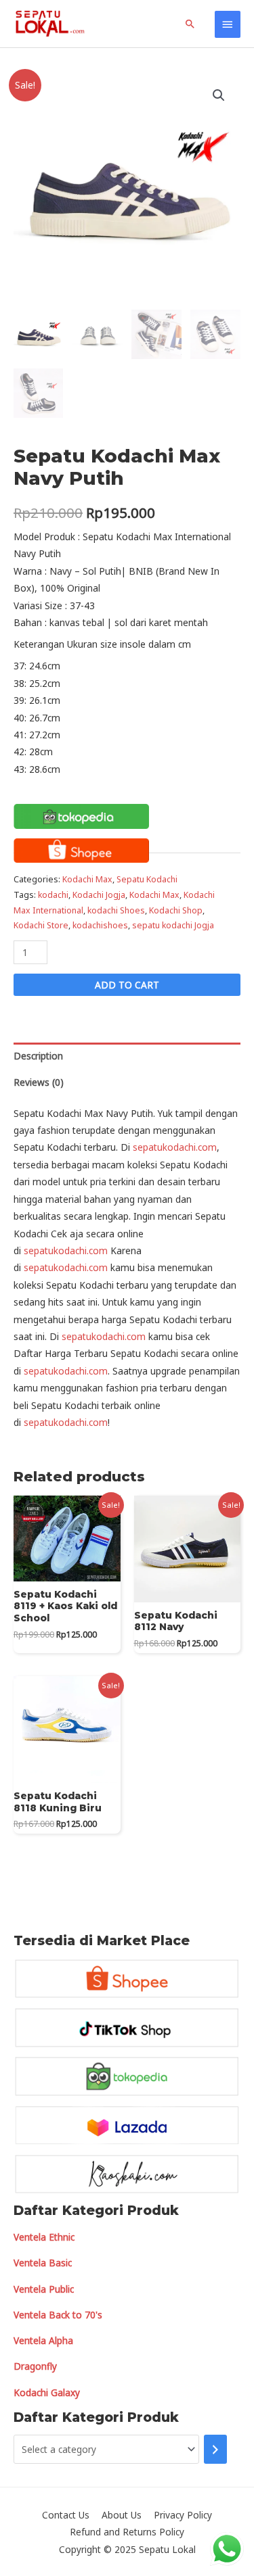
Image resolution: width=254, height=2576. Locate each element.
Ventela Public (44, 2289)
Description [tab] (38, 1056)
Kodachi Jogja (99, 895)
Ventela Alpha (43, 2340)
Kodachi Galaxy (47, 2392)
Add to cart (127, 985)
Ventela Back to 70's (58, 2315)
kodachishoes (100, 925)
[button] (219, 95)
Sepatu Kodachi (147, 879)
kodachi (53, 895)
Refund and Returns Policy (127, 2532)
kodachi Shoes (116, 910)
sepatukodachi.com (175, 1147)
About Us (122, 2515)
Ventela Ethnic (44, 2237)
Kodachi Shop (176, 910)
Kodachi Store (41, 925)
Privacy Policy (183, 2515)
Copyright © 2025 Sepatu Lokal (127, 2549)
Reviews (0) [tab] (39, 1082)
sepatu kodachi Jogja (173, 925)
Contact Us (66, 2515)
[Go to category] (215, 2449)
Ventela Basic (43, 2263)
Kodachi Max (87, 879)
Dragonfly (35, 2366)
